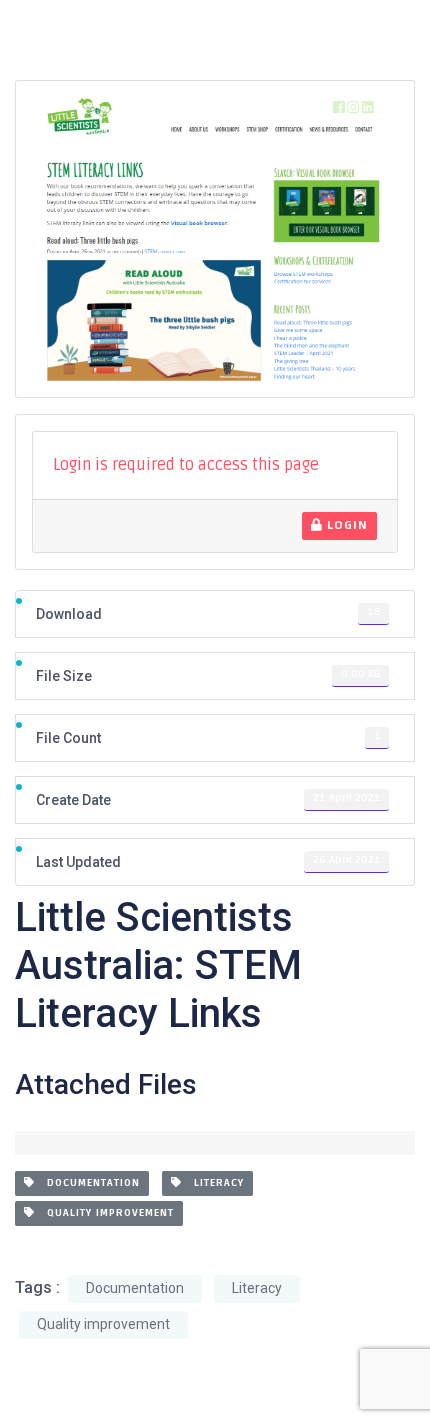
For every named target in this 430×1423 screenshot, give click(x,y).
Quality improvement (104, 1213)
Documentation (87, 1183)
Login (345, 525)
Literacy (213, 1183)
